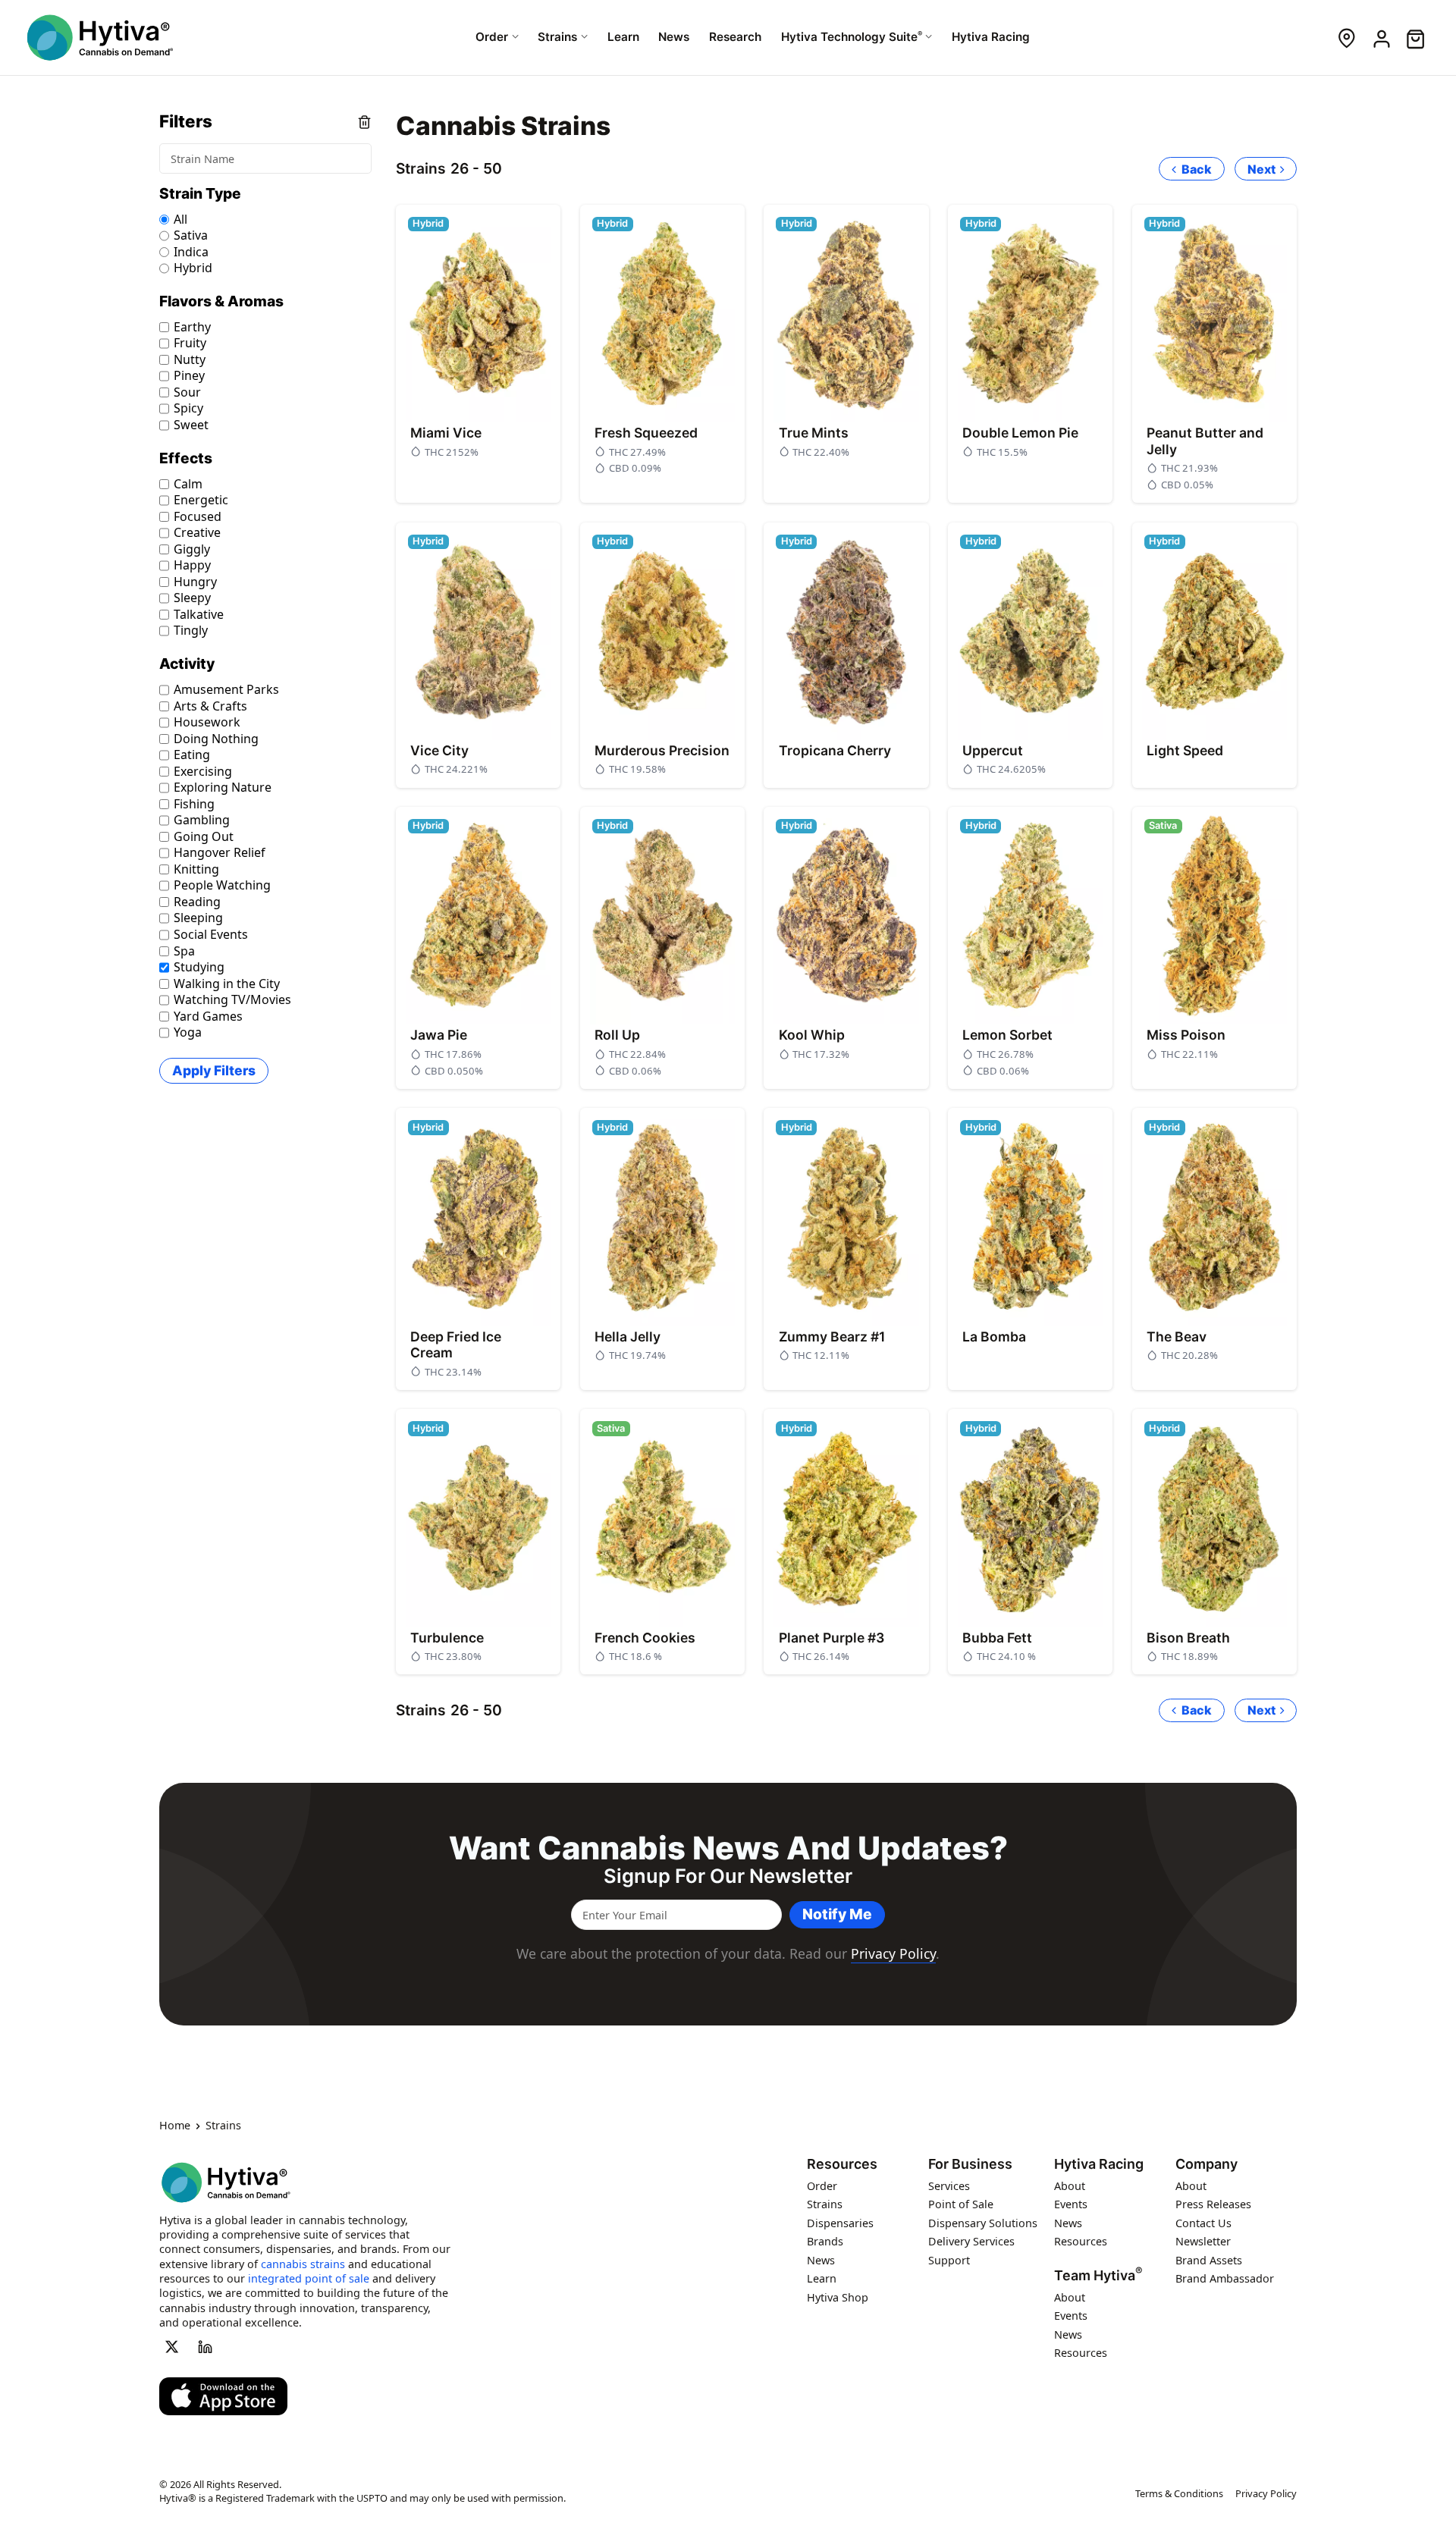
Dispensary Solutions (983, 2223)
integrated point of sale (309, 2279)
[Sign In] (1381, 38)
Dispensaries (840, 2223)
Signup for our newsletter (728, 1876)
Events (1071, 2205)
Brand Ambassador (1225, 2279)
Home (175, 2126)
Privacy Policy (893, 1953)
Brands (825, 2242)
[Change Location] (1346, 38)
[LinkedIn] (206, 2347)
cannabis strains (303, 2264)
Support (949, 2260)
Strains (825, 2205)
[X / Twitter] (171, 2347)
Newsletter (1203, 2242)
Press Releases (1213, 2205)
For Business (970, 2165)
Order (822, 2186)
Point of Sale (961, 2205)
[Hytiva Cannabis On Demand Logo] (100, 38)
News (821, 2260)
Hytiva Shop (838, 2297)
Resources (842, 2165)
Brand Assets (1209, 2260)
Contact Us (1203, 2223)
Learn (822, 2279)
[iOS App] (223, 2397)
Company (1207, 2165)
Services (949, 2186)
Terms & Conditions (1179, 2494)
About (1070, 2186)
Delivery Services (971, 2242)
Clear (364, 122)
